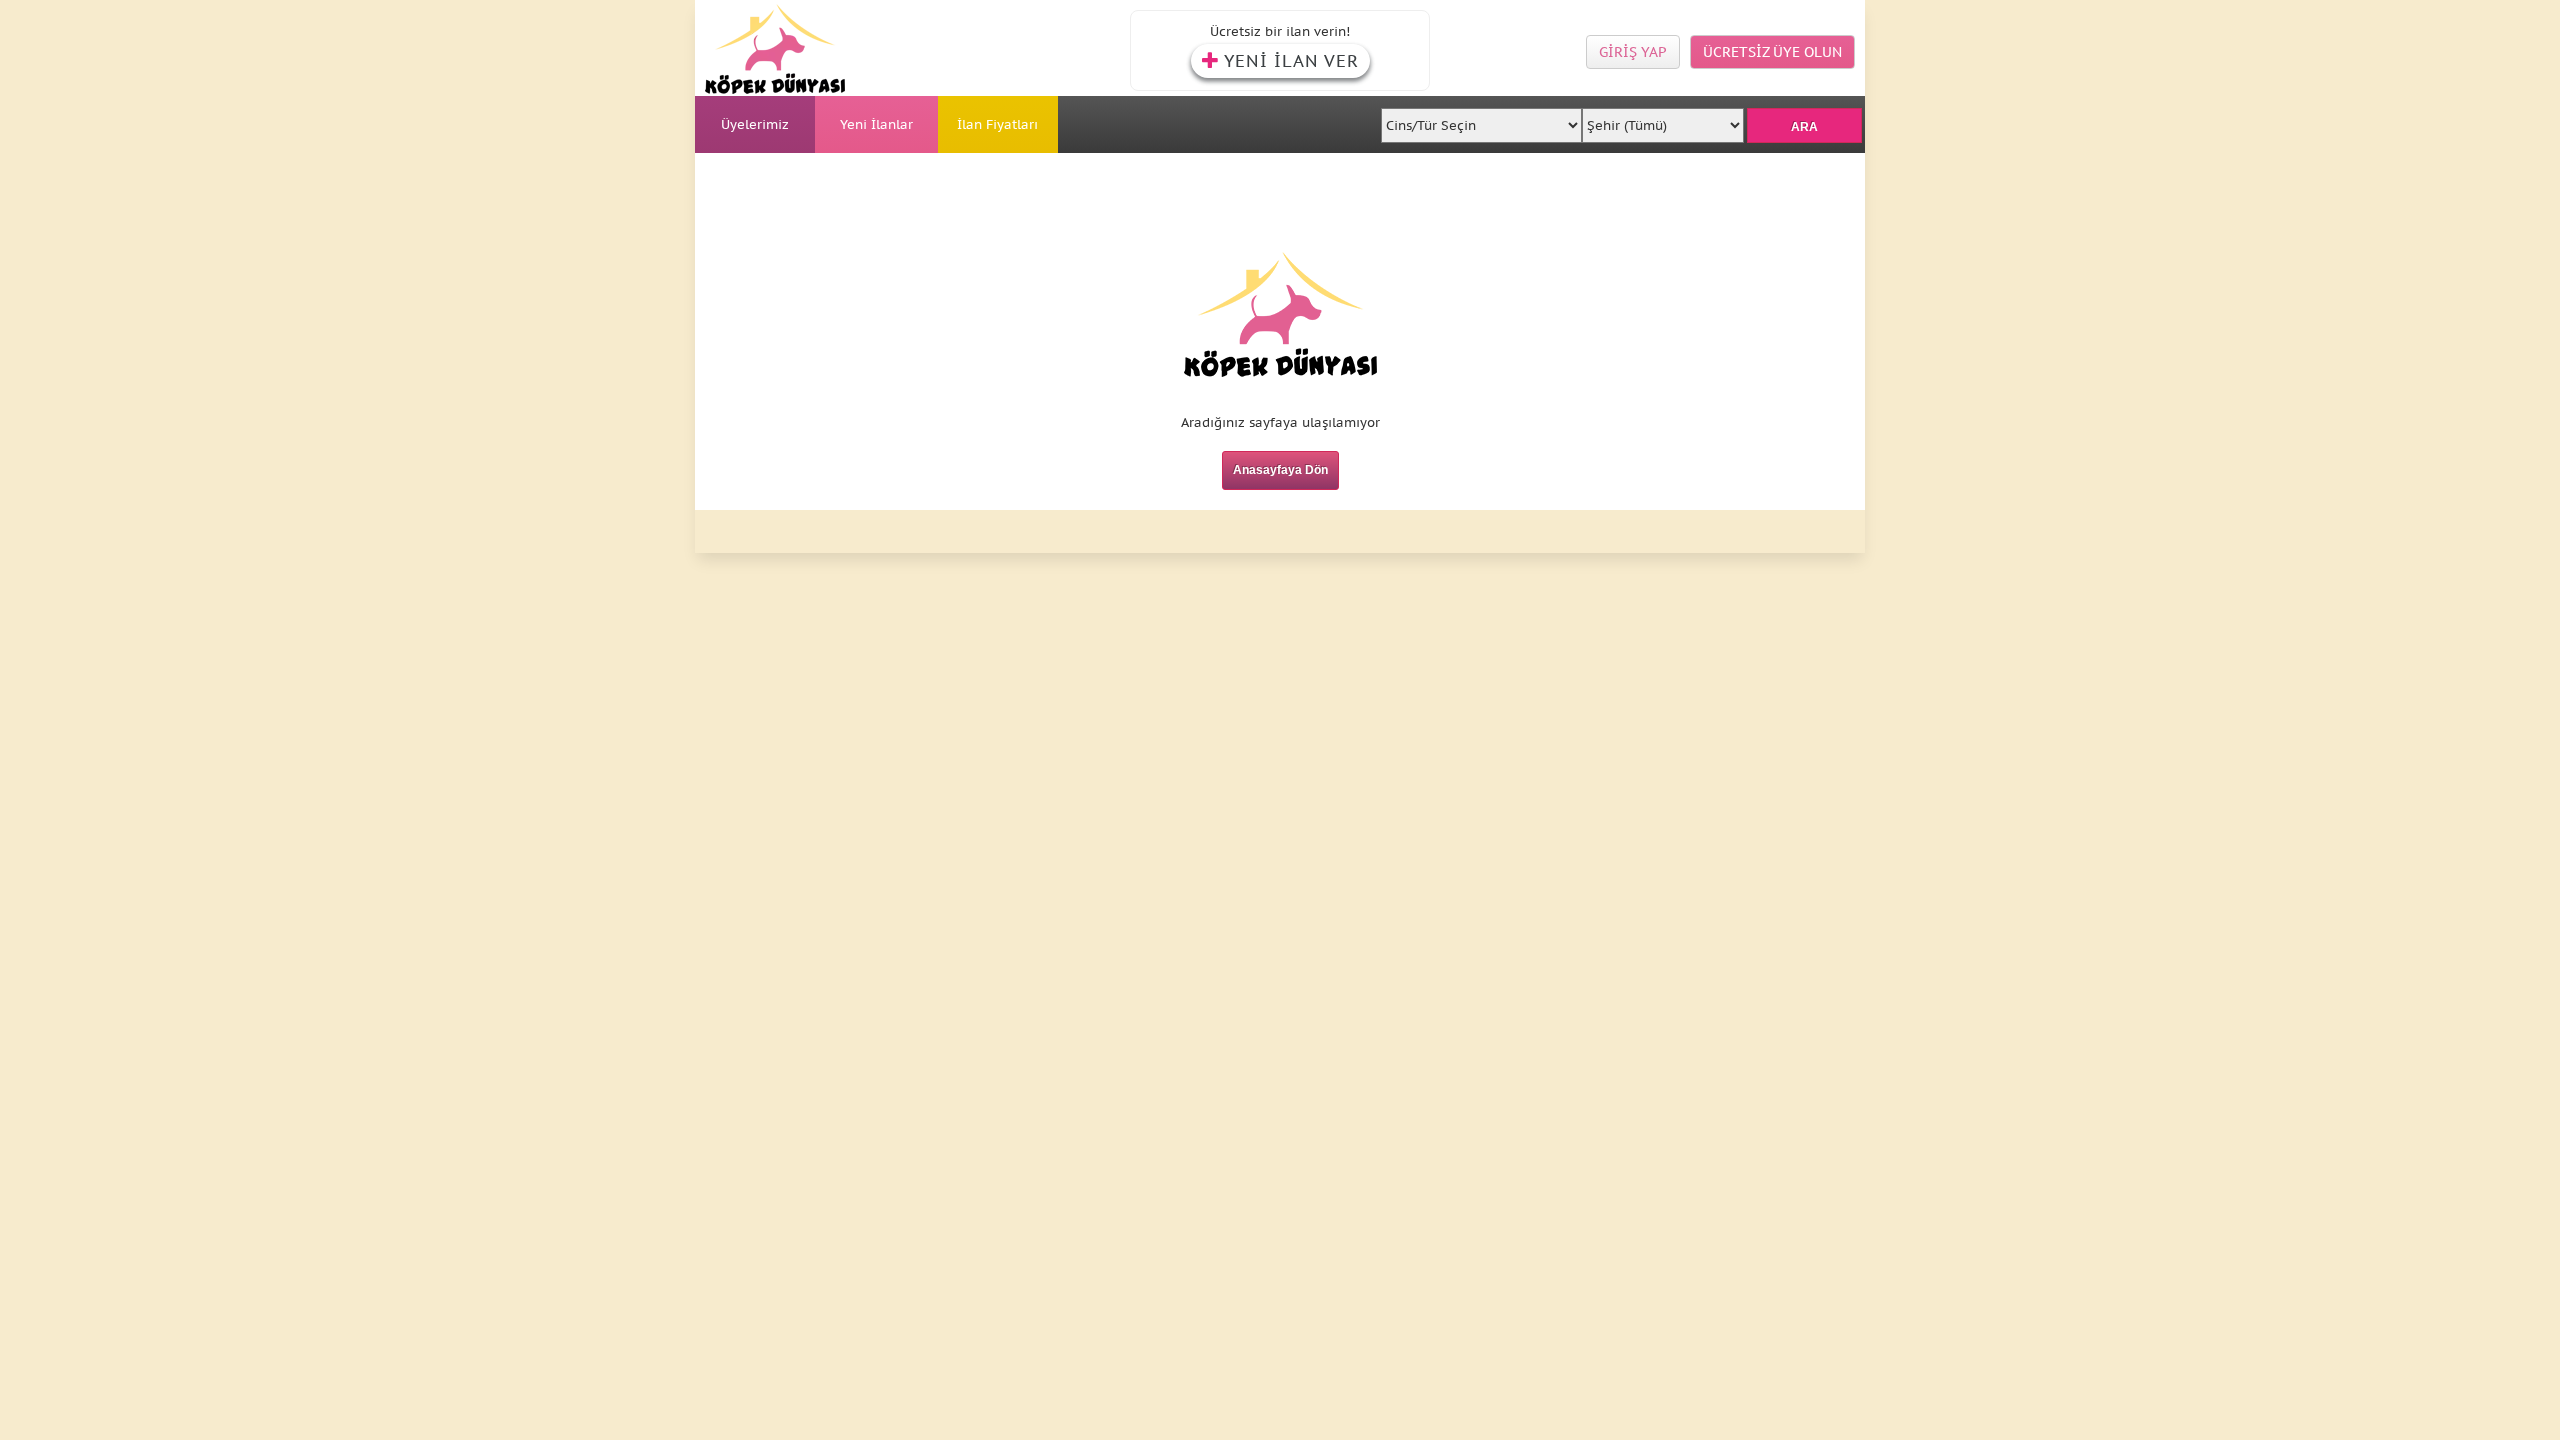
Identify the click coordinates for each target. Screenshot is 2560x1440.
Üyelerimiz (755, 124)
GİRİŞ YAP (1633, 52)
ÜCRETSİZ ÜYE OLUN (1772, 52)
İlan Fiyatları (997, 124)
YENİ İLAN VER (1291, 61)
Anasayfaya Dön (1280, 470)
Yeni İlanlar (876, 124)
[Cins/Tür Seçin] (1482, 119)
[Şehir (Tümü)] (1662, 119)
